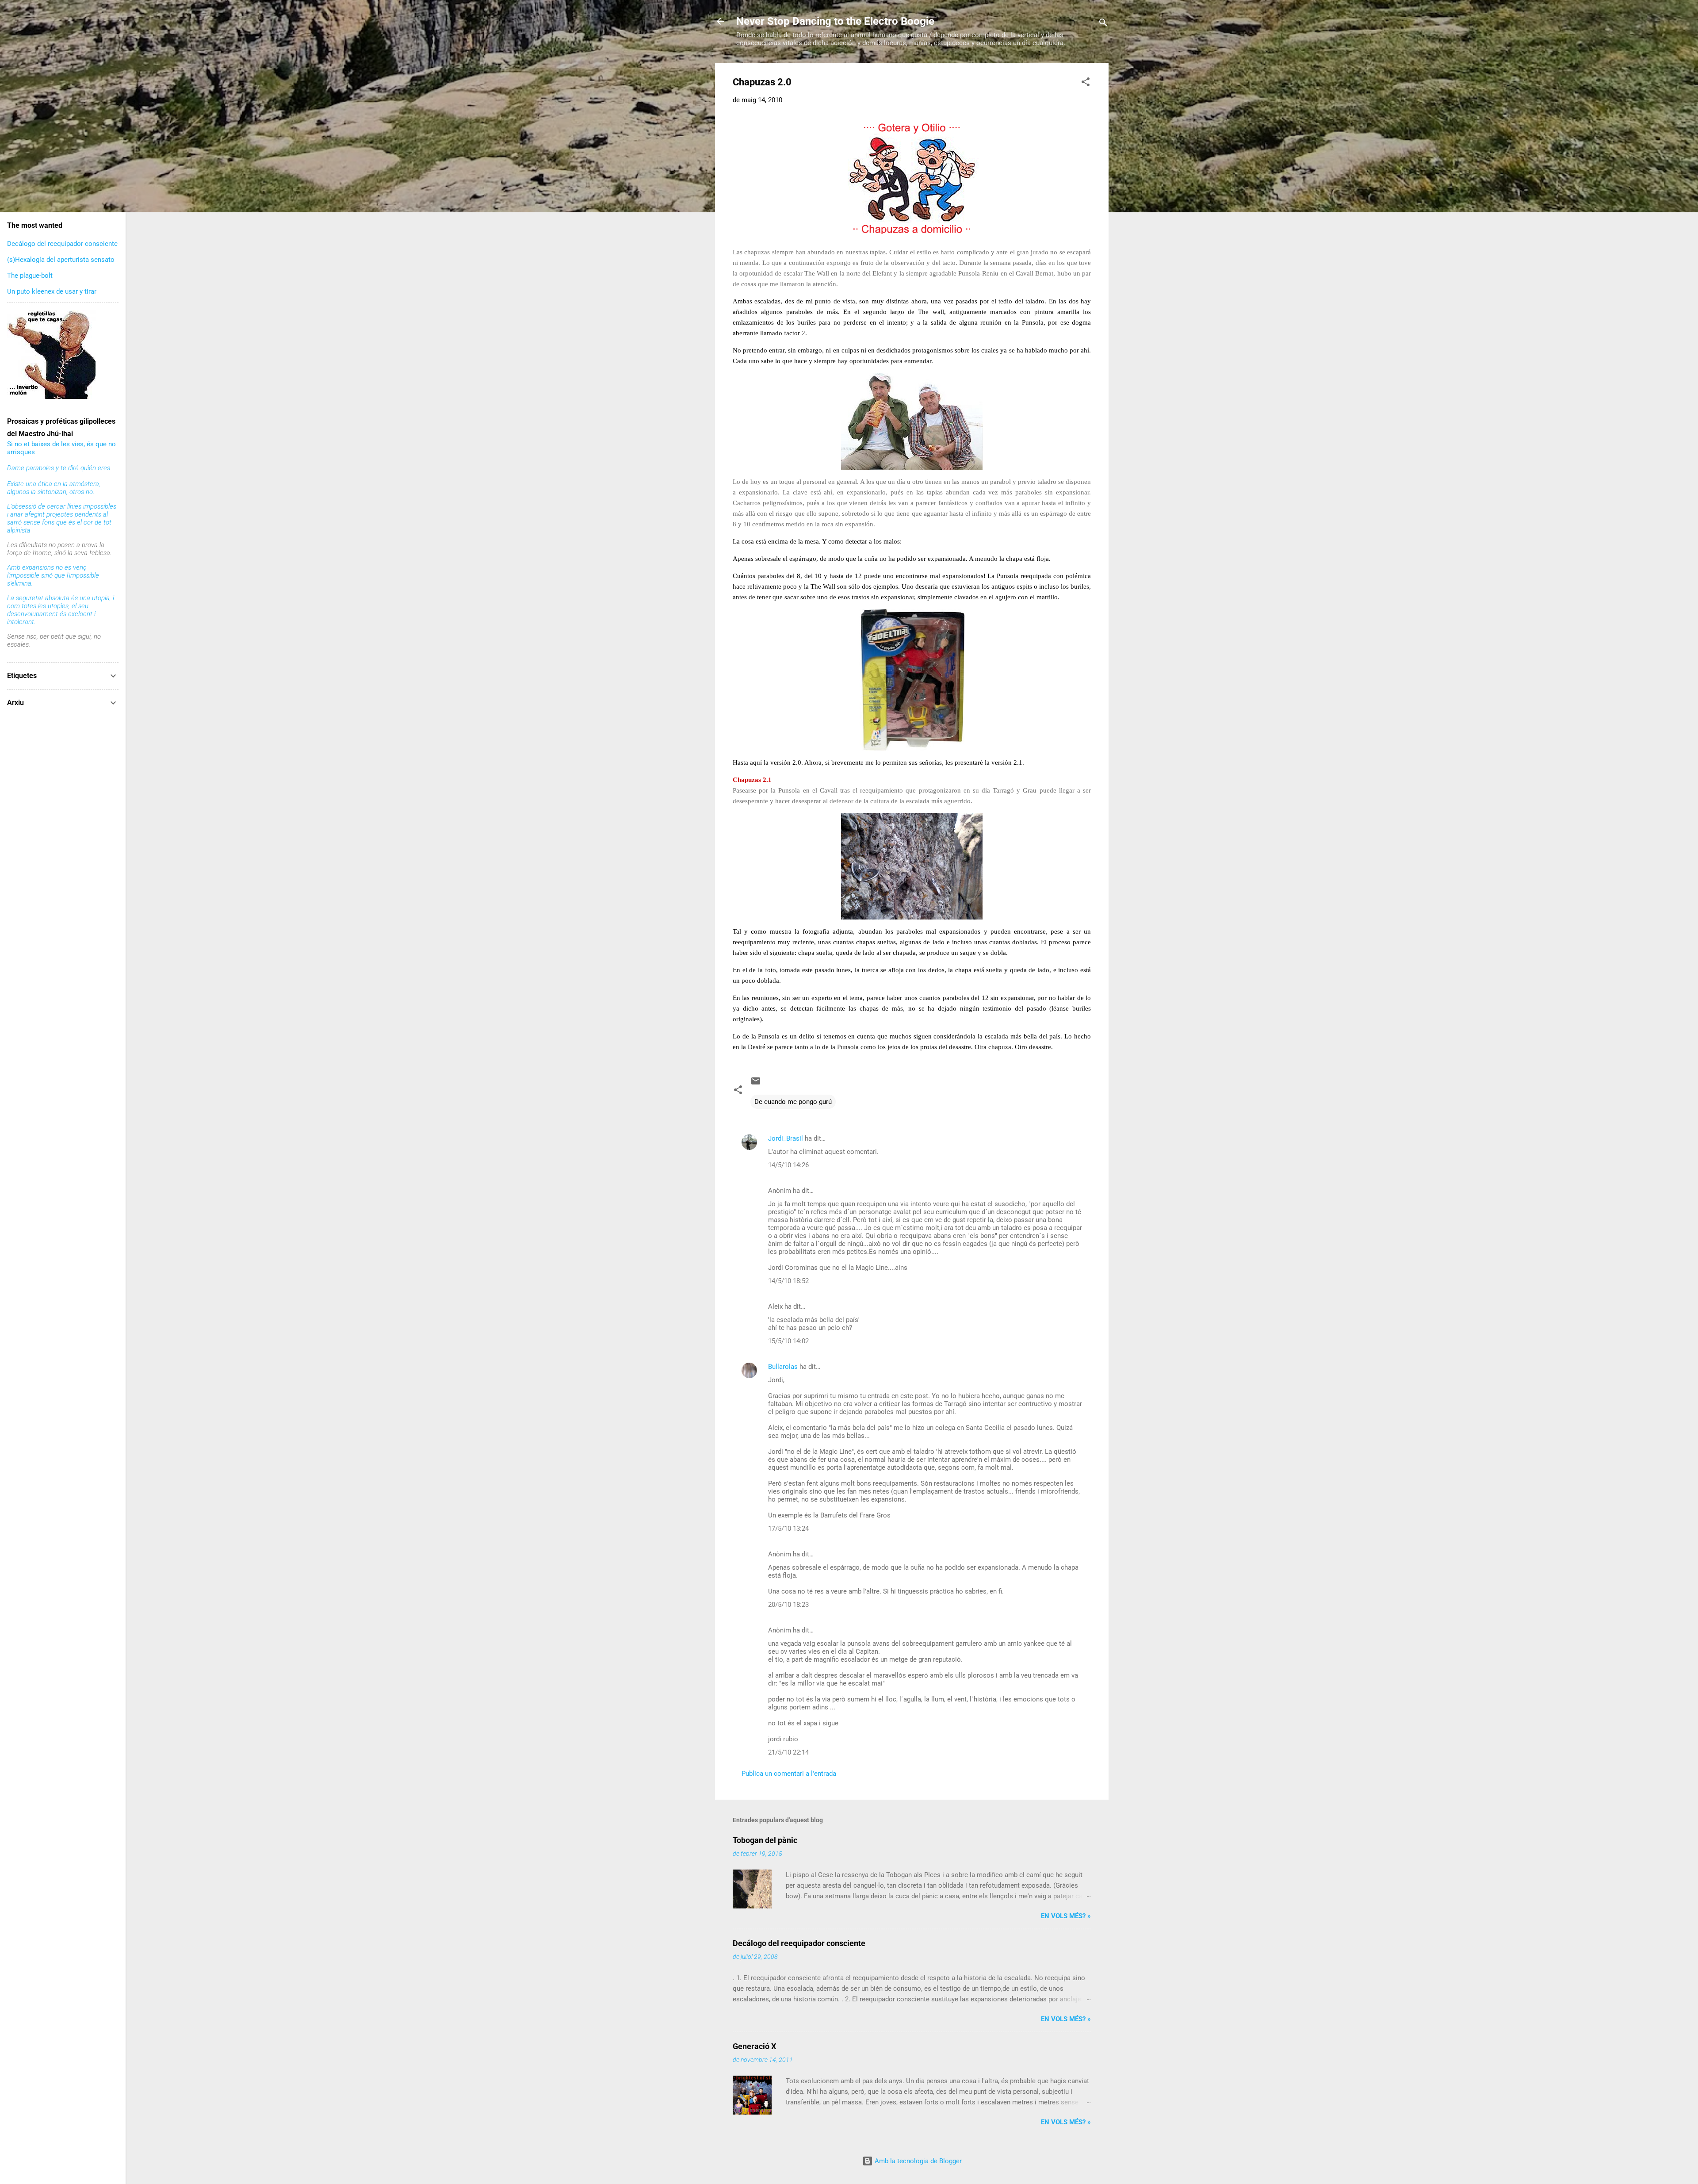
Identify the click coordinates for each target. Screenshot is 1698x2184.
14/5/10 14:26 (788, 1165)
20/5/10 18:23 (788, 1605)
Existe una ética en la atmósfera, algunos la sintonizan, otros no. (54, 488)
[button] (1086, 83)
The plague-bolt (30, 276)
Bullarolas (783, 1367)
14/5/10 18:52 (788, 1281)
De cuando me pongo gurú (793, 1102)
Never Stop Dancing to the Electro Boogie (835, 21)
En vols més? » (1066, 1916)
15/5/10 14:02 (788, 1341)
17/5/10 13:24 (788, 1529)
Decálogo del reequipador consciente (799, 1943)
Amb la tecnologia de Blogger (917, 2161)
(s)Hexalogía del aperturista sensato (61, 260)
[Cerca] (1103, 24)
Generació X (754, 2046)
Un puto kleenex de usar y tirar (52, 291)
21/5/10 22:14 (788, 1752)
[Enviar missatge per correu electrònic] (756, 1084)
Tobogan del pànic (765, 1840)
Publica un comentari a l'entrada (789, 1774)
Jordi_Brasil (786, 1138)
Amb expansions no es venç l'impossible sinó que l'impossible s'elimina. (53, 575)
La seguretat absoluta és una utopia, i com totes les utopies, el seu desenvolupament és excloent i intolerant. (61, 610)
